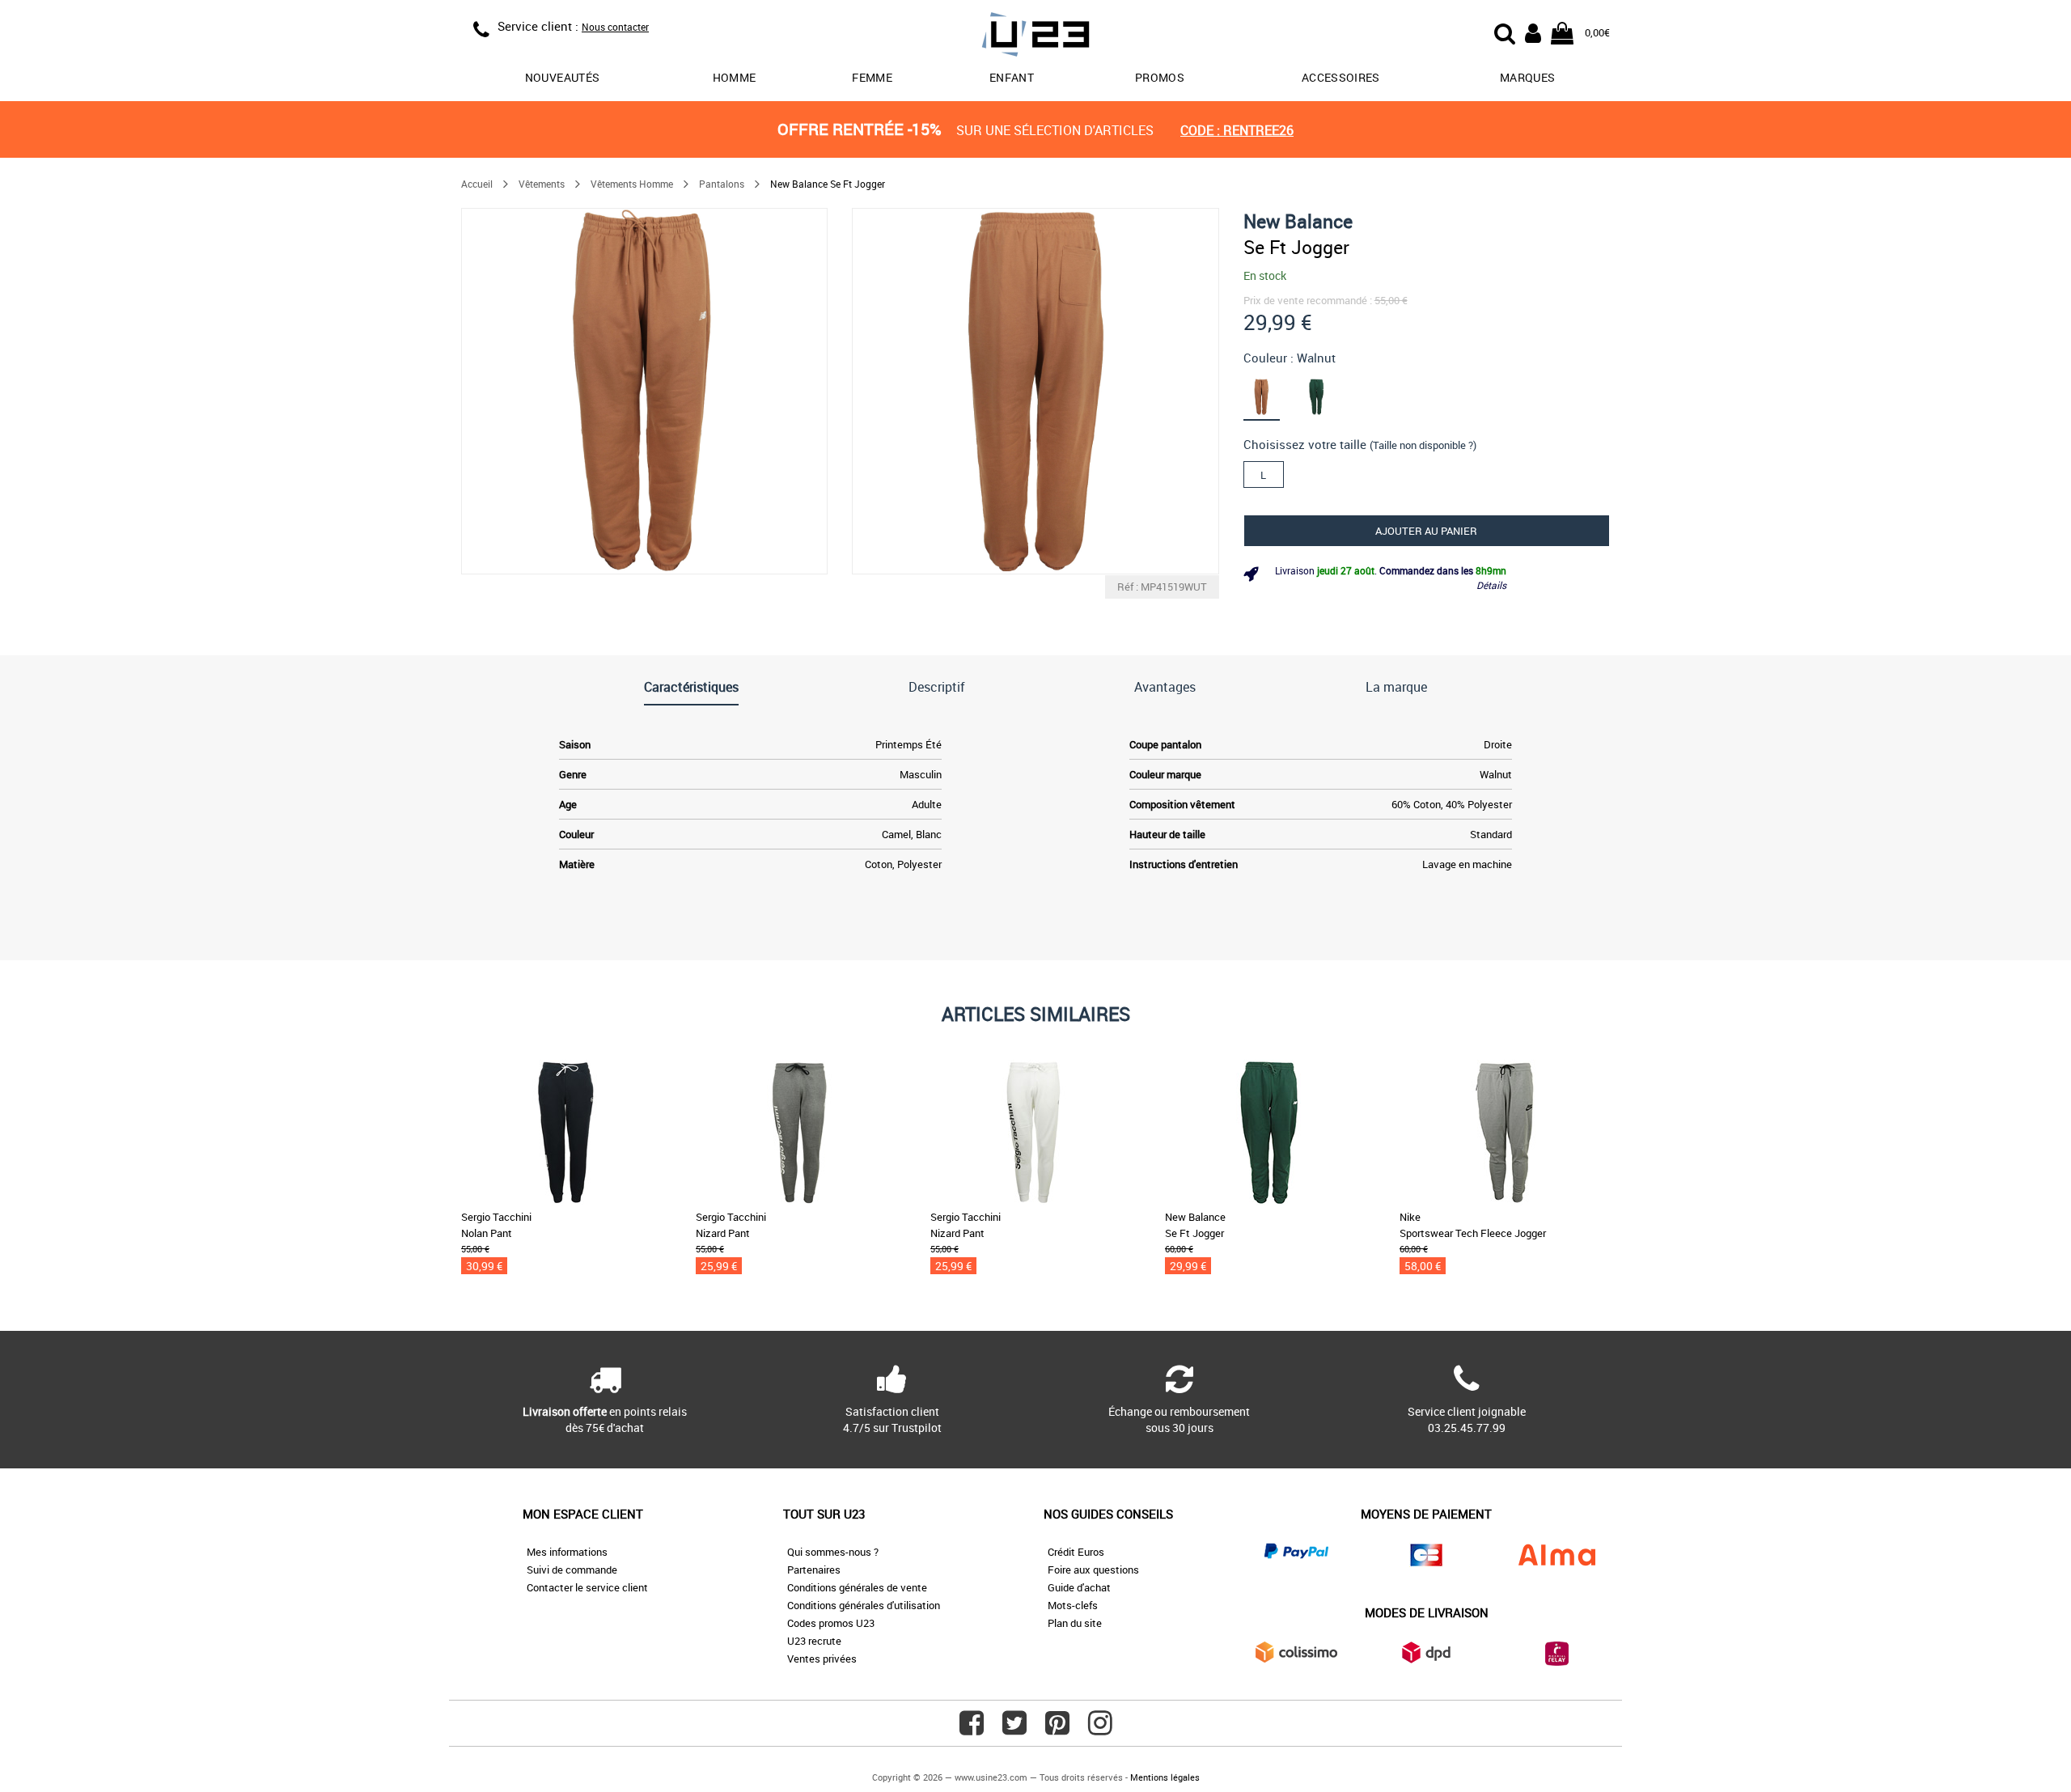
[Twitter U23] (1014, 1729)
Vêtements (542, 184)
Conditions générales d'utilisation (864, 1605)
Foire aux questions (1093, 1570)
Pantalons (722, 184)
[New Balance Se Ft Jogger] (644, 391)
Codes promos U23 (831, 1623)
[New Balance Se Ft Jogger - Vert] (1326, 396)
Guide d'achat (1079, 1587)
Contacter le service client (587, 1587)
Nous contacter (615, 27)
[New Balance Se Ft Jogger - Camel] (1271, 396)
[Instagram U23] (1100, 1729)
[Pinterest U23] (1057, 1729)
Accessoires (1341, 77)
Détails (1491, 585)
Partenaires (814, 1570)
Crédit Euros (1076, 1552)
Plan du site (1075, 1623)
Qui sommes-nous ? (833, 1552)
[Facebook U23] (972, 1729)
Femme (872, 77)
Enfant (1012, 77)
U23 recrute (814, 1641)
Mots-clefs (1073, 1605)
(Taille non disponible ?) (1423, 445)
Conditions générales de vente (857, 1587)
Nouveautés (563, 77)
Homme (735, 77)
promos (1160, 77)
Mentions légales (1165, 1777)
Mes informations (567, 1552)
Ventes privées (822, 1659)
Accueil (477, 184)
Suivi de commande (572, 1570)
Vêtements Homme (632, 184)
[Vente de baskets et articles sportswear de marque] (1035, 37)
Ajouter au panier (1426, 531)
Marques (1527, 77)
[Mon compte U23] (1533, 32)
